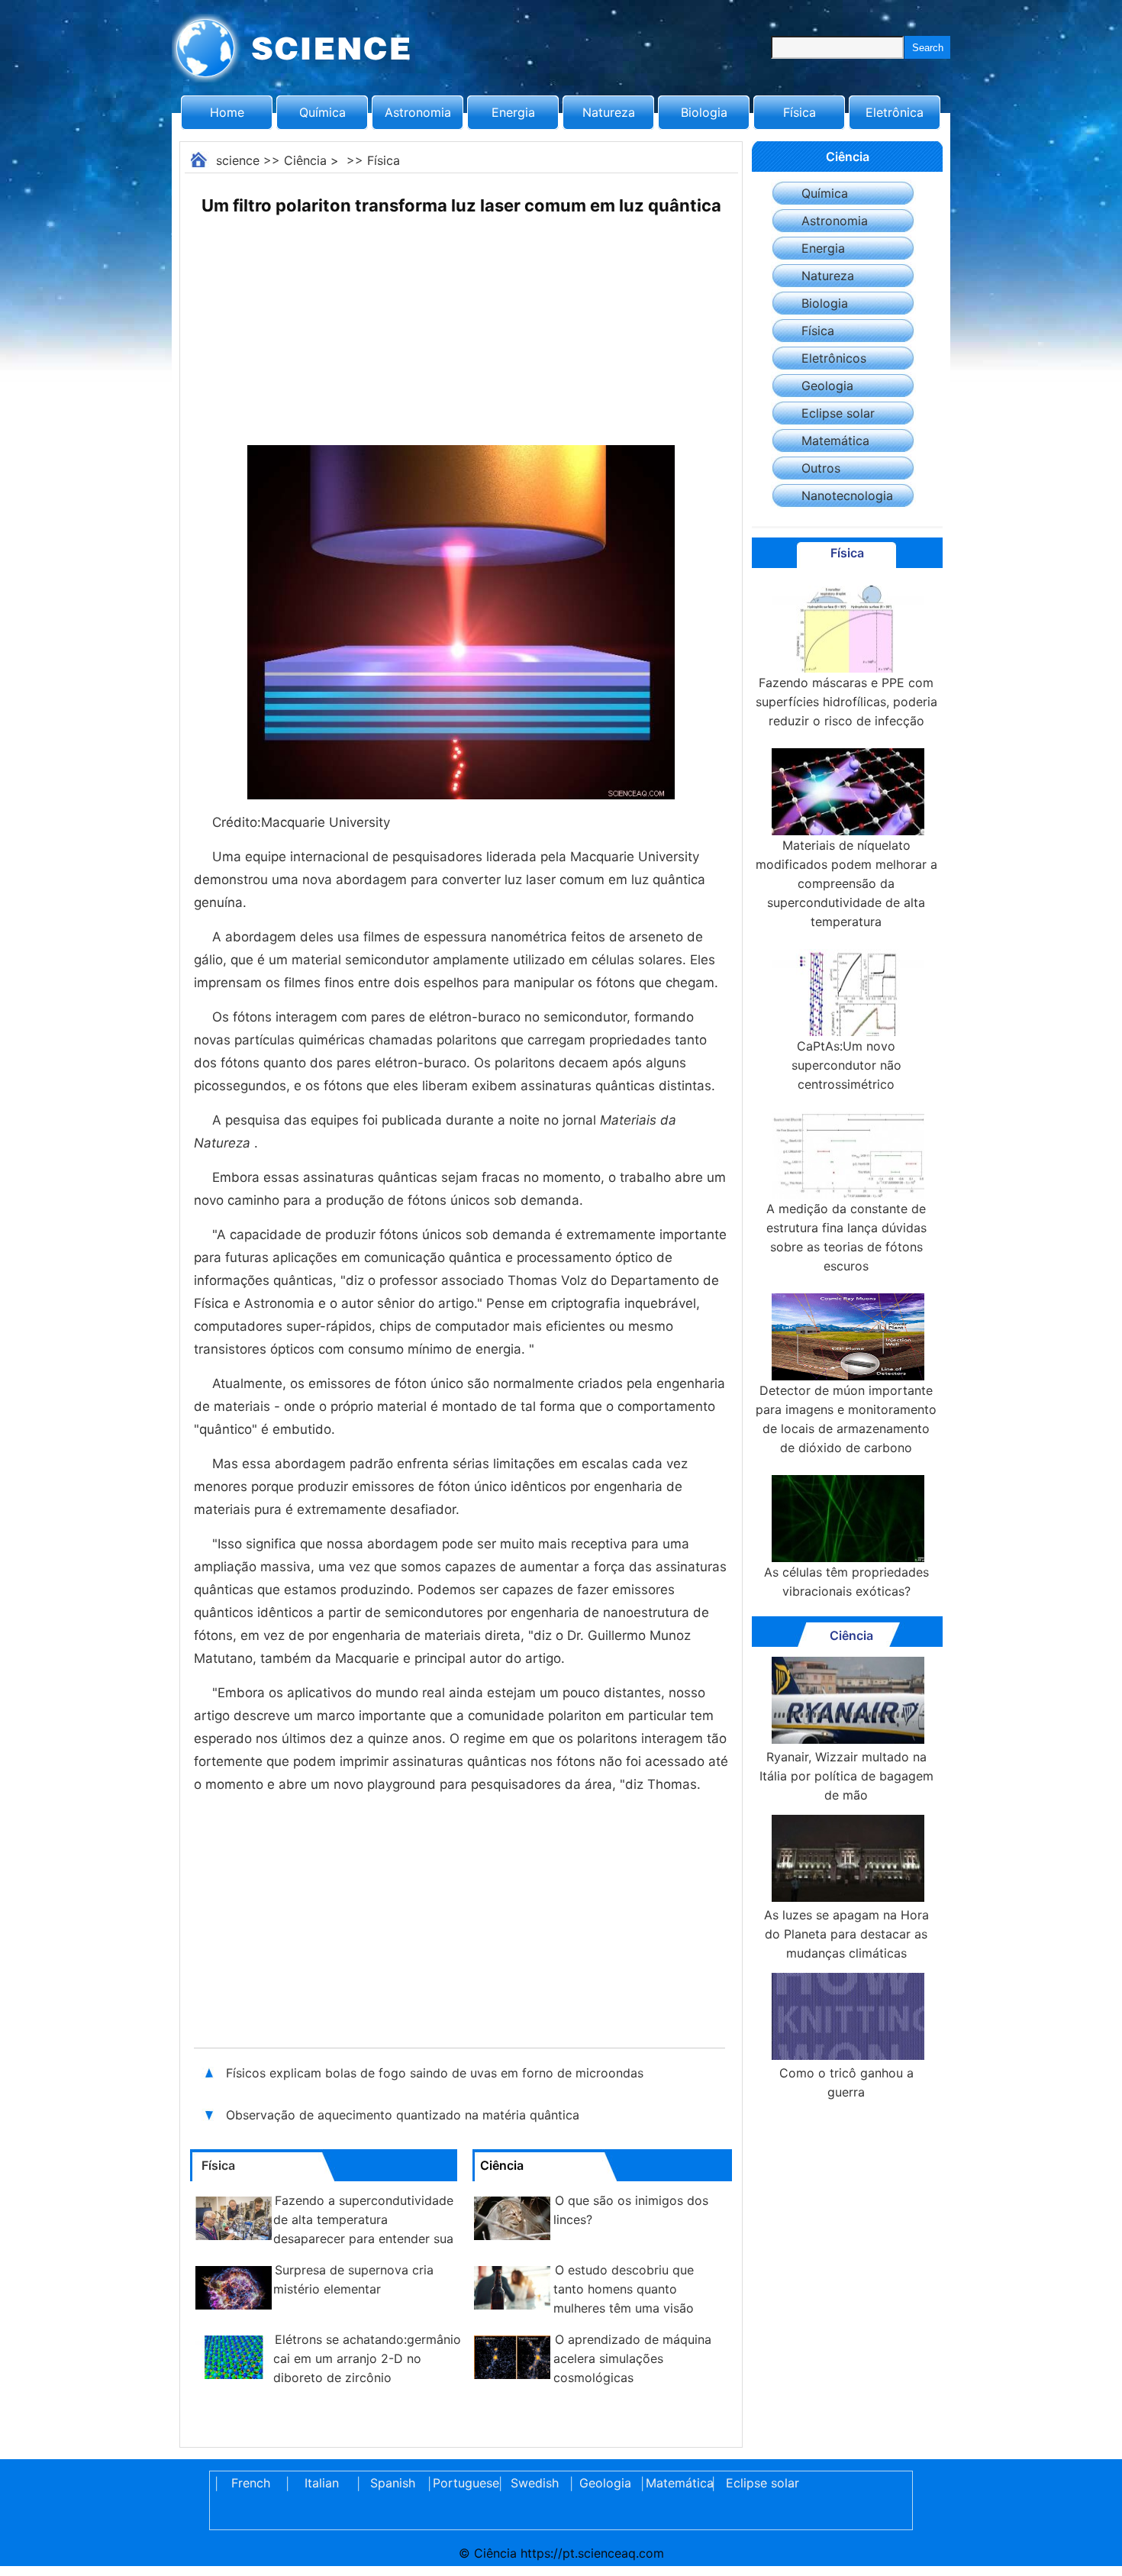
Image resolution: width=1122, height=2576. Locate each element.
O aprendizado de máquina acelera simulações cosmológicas (632, 2358)
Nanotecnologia (847, 496)
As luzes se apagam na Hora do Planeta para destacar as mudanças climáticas (846, 1934)
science (238, 160)
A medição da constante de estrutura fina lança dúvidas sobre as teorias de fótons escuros (846, 1237)
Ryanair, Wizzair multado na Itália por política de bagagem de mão (846, 1776)
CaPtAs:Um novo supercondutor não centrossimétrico (846, 1065)
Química (322, 112)
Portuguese (463, 2483)
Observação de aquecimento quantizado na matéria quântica (403, 2115)
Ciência (305, 160)
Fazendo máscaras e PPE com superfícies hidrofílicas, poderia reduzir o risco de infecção (846, 702)
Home (227, 112)
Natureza (609, 112)
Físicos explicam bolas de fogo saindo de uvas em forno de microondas (435, 2073)
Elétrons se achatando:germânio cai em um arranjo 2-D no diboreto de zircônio (367, 2358)
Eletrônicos (834, 358)
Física (800, 112)
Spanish (393, 2483)
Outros (821, 468)
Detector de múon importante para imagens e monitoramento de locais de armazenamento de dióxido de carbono (846, 1419)
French (251, 2483)
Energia (513, 112)
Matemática (835, 441)
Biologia (704, 112)
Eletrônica (895, 112)
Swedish (535, 2483)
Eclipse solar (838, 413)
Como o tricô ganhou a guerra (846, 2082)
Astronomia (418, 112)
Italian (322, 2483)
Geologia (827, 386)
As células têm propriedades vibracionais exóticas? (846, 1582)
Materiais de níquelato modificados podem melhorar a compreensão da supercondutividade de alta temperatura (846, 883)
